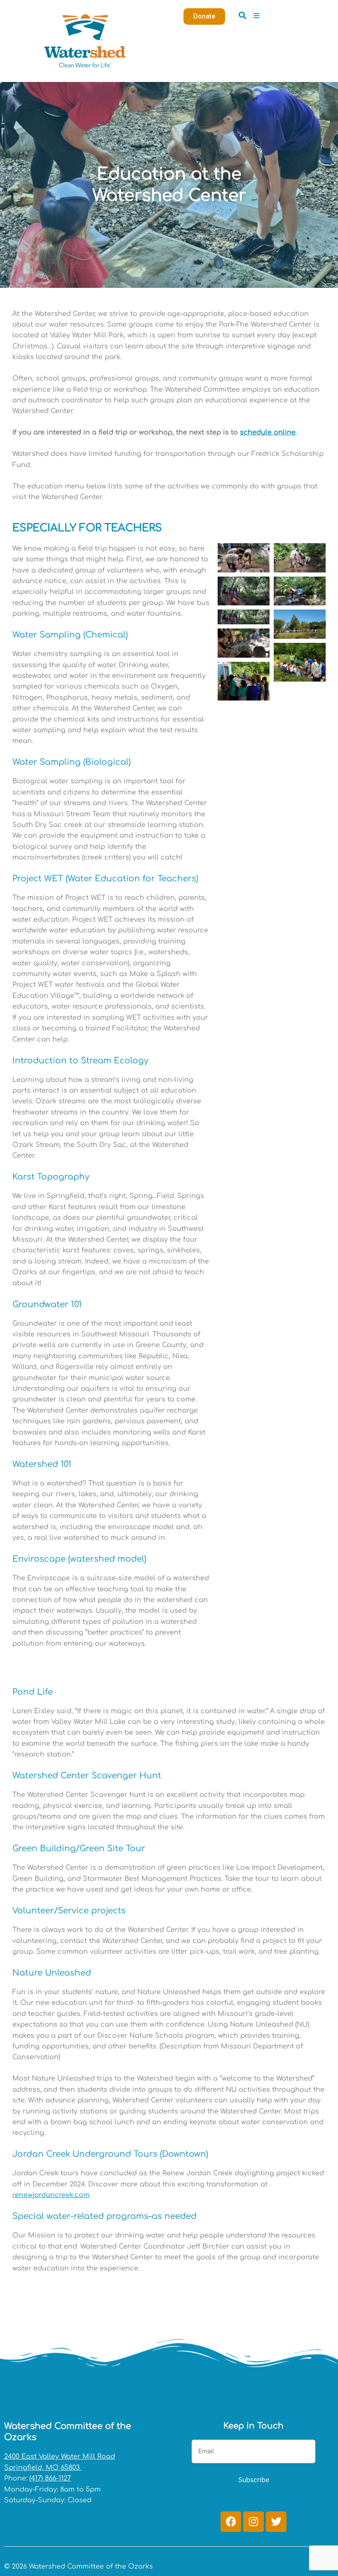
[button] (242, 15)
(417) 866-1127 (50, 2478)
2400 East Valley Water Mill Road (60, 2457)
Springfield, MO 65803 (43, 2468)
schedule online (268, 432)
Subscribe (254, 2480)
